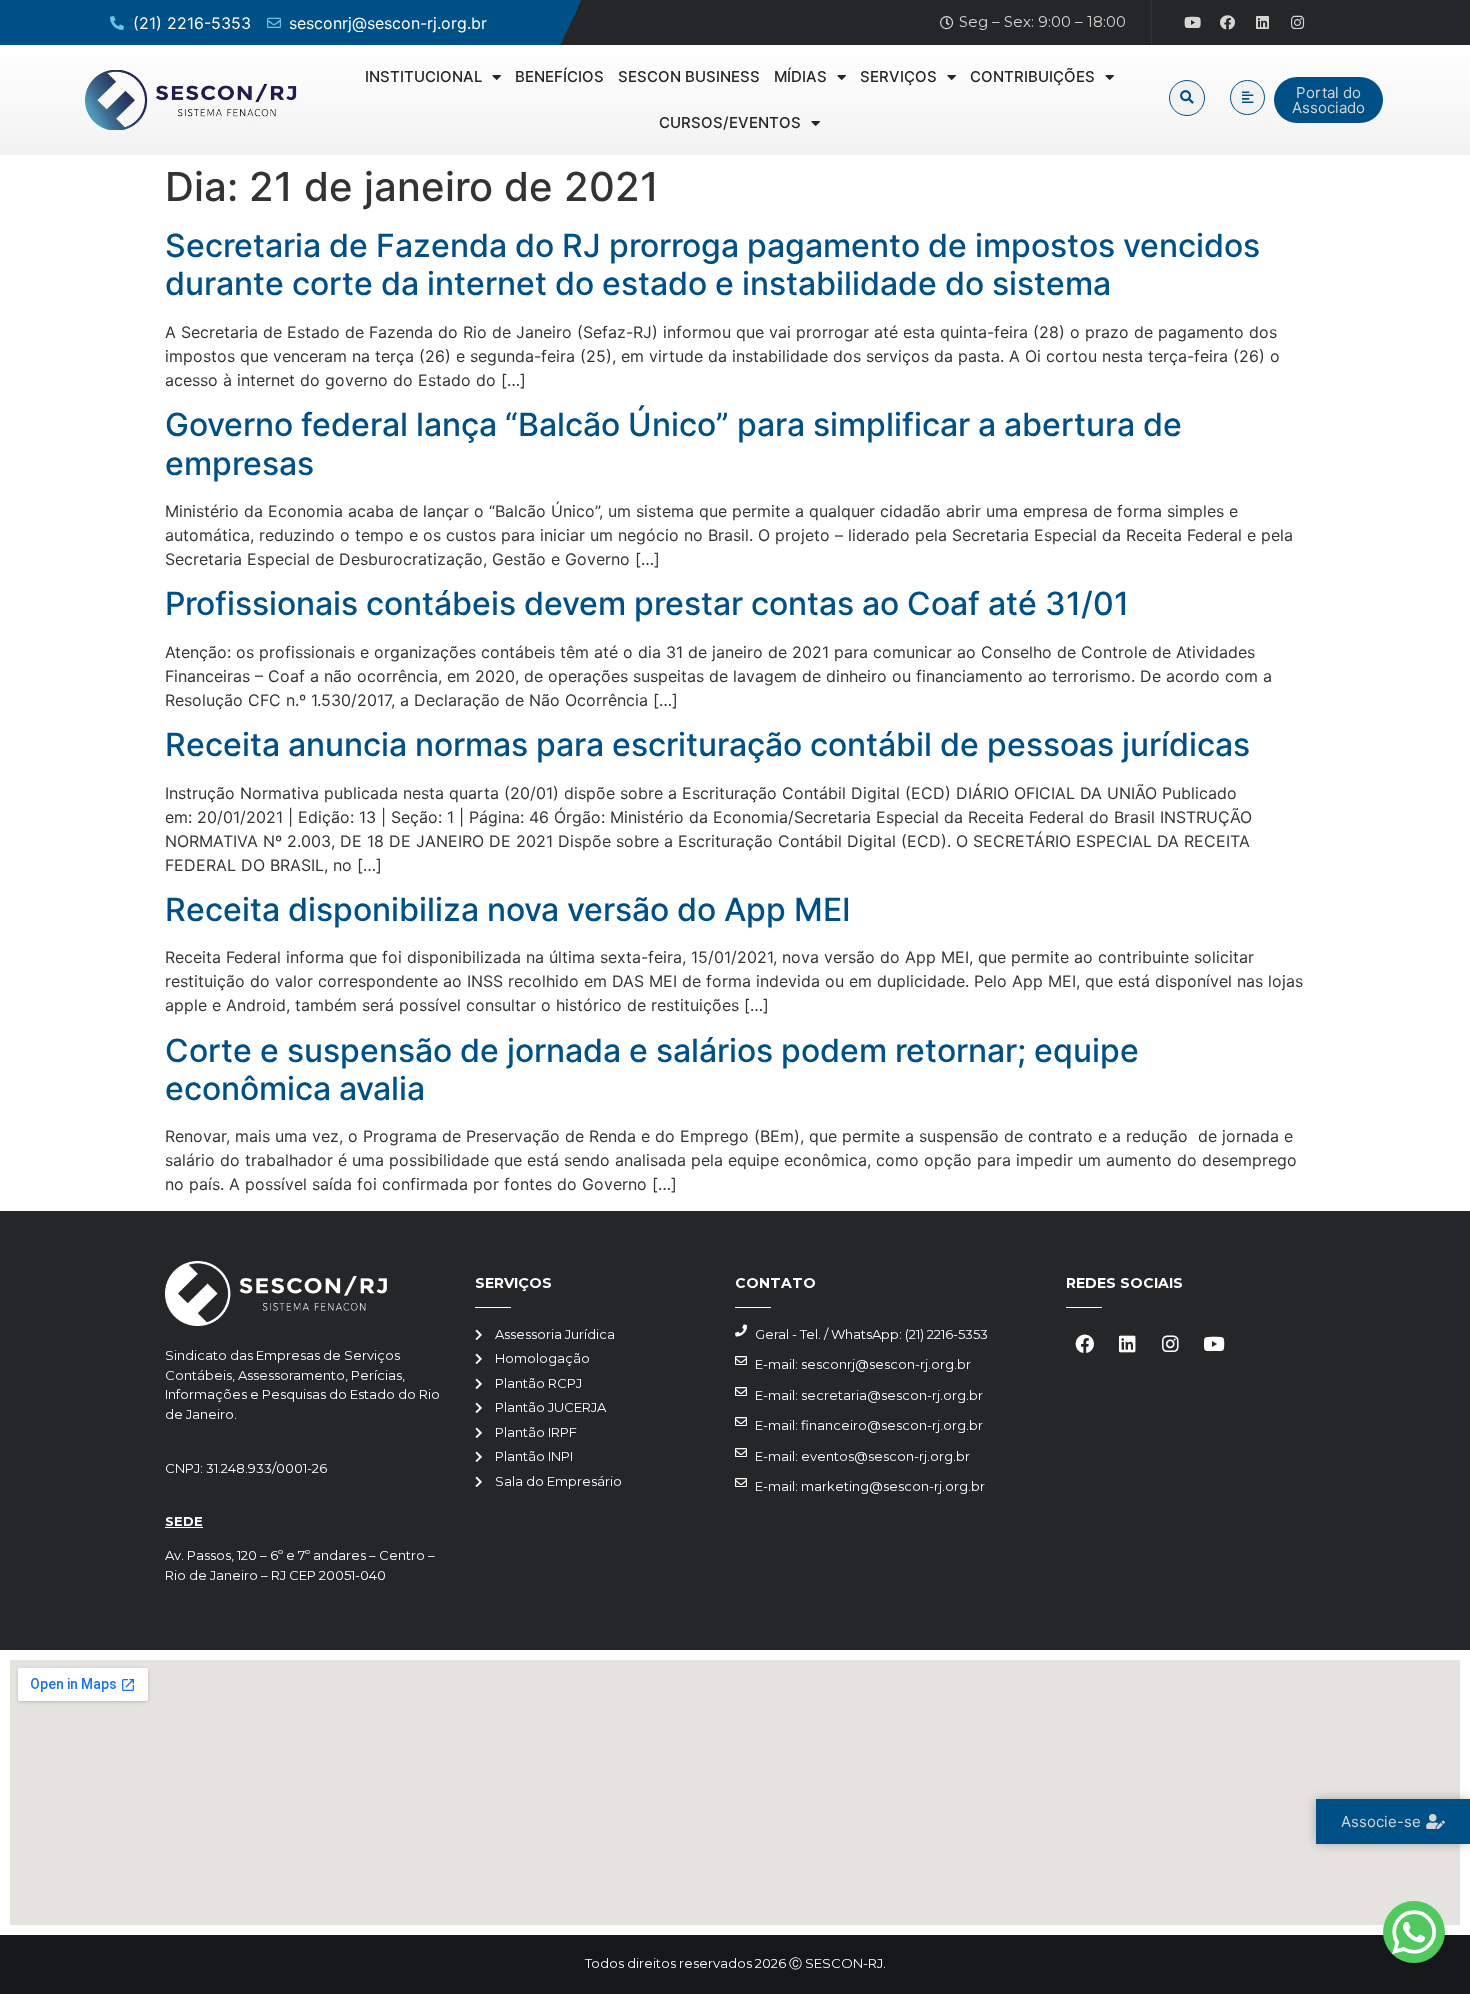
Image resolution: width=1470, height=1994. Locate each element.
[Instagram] (1298, 23)
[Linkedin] (1263, 23)
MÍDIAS (800, 76)
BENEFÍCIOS (559, 76)
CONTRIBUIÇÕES (1032, 76)
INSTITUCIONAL (423, 76)
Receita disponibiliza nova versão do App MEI (508, 909)
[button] (1187, 98)
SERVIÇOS (898, 76)
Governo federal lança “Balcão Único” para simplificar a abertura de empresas (673, 443)
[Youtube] (1193, 23)
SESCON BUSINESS (689, 76)
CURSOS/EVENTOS (730, 122)
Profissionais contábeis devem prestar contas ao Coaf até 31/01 (647, 603)
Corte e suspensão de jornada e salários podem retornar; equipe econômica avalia (652, 1069)
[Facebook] (1228, 23)
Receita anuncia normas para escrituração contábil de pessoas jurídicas (707, 744)
